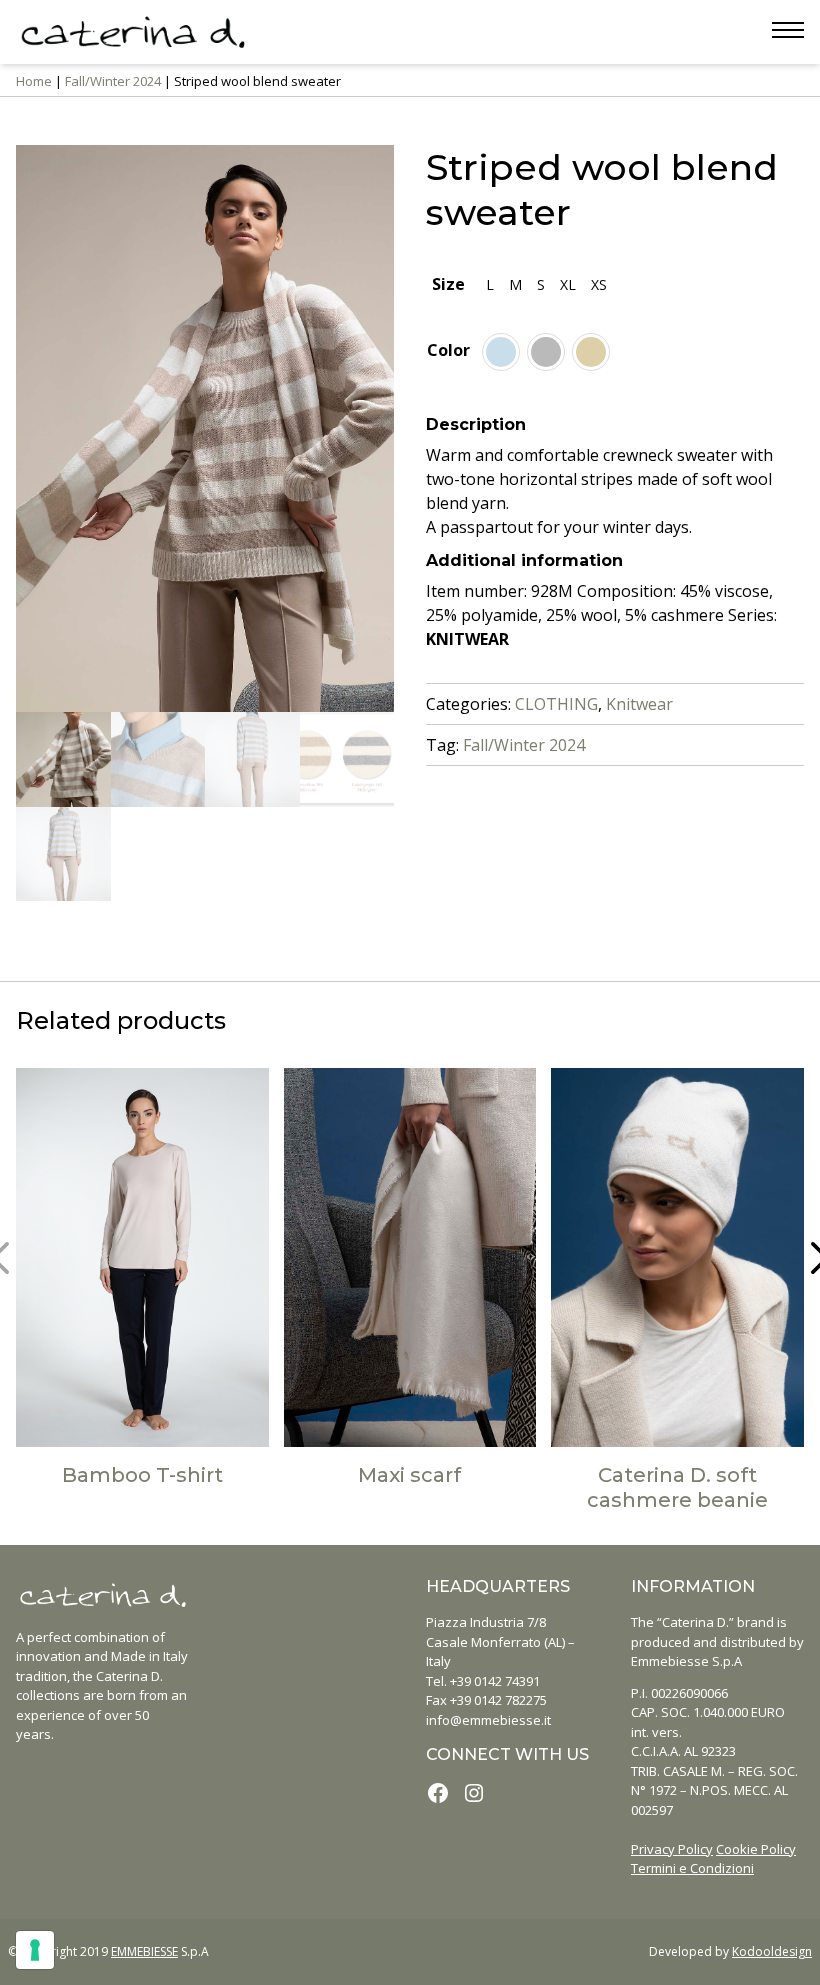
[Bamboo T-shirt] (142, 1257)
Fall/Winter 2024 (113, 81)
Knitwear (639, 704)
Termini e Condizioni (692, 1868)
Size (448, 284)
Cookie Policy (756, 1849)
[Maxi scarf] (410, 1257)
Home (34, 81)
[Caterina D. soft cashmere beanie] (677, 1257)
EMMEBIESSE (144, 1951)
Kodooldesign (772, 1951)
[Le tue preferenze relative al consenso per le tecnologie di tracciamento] (35, 1950)
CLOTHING (556, 704)
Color (448, 350)
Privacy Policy (672, 1849)
